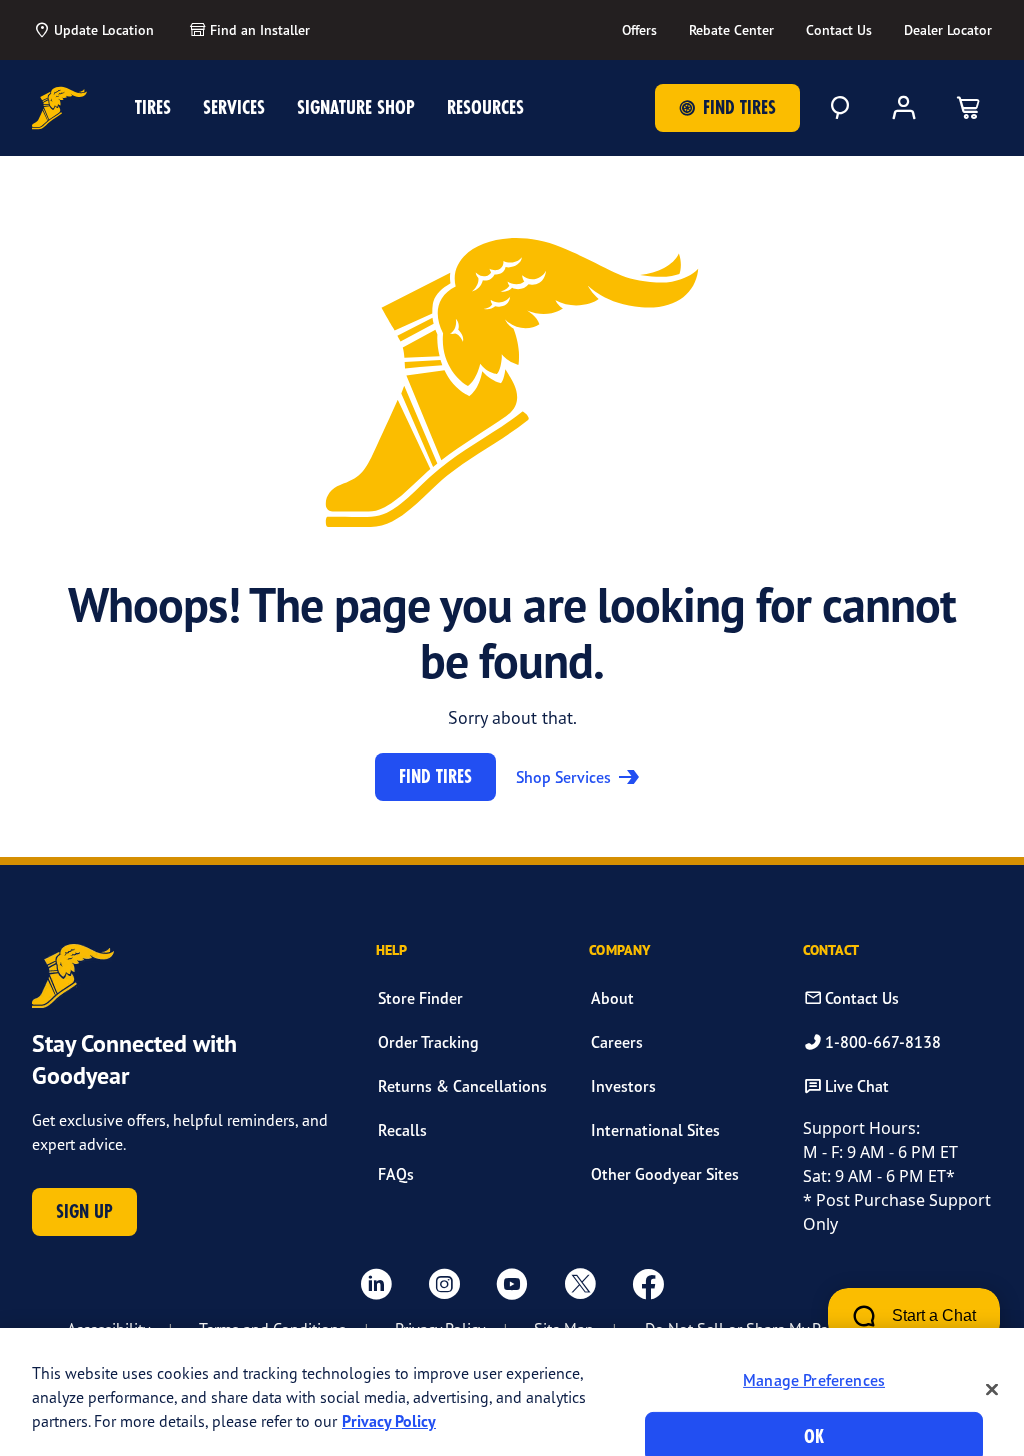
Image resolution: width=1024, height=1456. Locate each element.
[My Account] (904, 108)
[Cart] (968, 108)
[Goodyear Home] (59, 108)
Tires (153, 107)
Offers (639, 30)
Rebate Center (731, 30)
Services (234, 107)
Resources (485, 107)
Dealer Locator (948, 30)
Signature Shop (356, 107)
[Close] (992, 1389)
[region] (512, 1392)
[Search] (840, 108)
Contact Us (839, 30)
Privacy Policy (389, 1421)
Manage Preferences (814, 1380)
